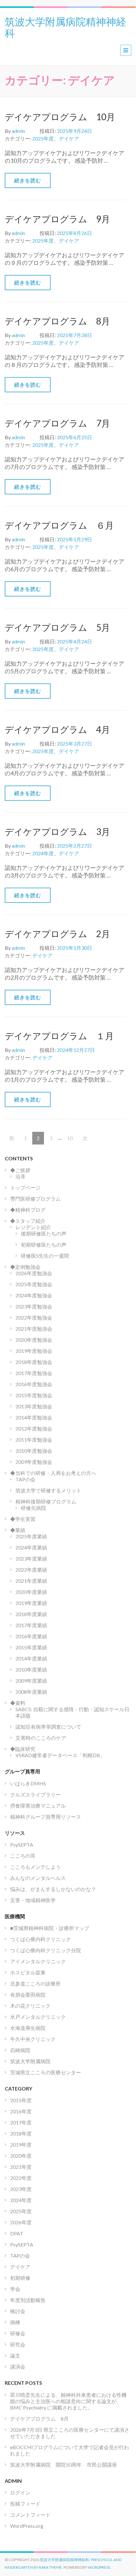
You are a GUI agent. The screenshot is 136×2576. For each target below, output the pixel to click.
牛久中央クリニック (33, 2039)
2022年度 (21, 2178)
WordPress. (99, 2567)
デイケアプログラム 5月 (57, 627)
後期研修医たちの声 (44, 1233)
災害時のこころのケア (41, 1738)
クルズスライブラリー (35, 1794)
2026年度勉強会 (34, 1273)
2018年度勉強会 (34, 1362)
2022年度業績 (31, 1570)
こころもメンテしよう (35, 1867)
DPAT (17, 2233)
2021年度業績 (31, 1581)
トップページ (25, 1187)
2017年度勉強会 (34, 1373)
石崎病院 (20, 2050)
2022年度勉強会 (34, 1317)
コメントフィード (30, 2515)
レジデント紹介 (33, 1227)
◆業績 (18, 1530)
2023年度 (21, 2189)
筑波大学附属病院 (30, 2061)
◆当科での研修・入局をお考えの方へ (53, 1473)
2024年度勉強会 (34, 1295)
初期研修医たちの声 (44, 1245)
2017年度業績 (31, 1625)
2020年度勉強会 (34, 1340)
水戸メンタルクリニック (38, 2017)
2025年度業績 (31, 1536)
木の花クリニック (30, 2006)
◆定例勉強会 (25, 1267)
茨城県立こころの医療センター (46, 2072)
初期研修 (20, 2278)
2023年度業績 (31, 1559)
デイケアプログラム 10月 (60, 117)
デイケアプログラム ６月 (59, 525)
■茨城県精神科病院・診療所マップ (50, 1928)
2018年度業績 (31, 1614)
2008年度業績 (31, 1692)
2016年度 (21, 2111)
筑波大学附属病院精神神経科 (65, 27)
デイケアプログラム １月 (59, 1036)
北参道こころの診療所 (35, 1983)
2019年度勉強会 (34, 1351)
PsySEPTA (22, 1845)
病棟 (15, 2322)
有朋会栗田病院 (28, 1995)
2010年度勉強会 (34, 1451)
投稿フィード (25, 2504)
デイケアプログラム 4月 (57, 729)
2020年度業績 (31, 1592)
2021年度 (21, 2167)
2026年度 (21, 2222)
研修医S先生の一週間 (45, 1256)
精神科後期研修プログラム (46, 1501)
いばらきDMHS (28, 1783)
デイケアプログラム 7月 (57, 423)
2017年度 (21, 2122)
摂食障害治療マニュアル (38, 1806)
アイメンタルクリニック (38, 1961)
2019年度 (21, 2145)
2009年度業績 (31, 1681)
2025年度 (43, 138)
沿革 (21, 1176)
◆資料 (18, 1703)
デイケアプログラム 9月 (57, 219)
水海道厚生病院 (28, 2028)
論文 (15, 2355)
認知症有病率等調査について (48, 1727)
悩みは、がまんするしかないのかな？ (53, 1889)
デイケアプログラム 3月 (57, 831)
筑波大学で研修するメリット (48, 1490)
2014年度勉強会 (34, 1417)
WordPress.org (27, 2526)
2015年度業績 (31, 1647)
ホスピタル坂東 (28, 1972)
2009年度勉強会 (34, 1462)
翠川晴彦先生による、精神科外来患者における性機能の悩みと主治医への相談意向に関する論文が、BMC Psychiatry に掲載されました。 (68, 2401)
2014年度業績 (31, 1658)
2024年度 (43, 853)
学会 (15, 2289)
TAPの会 (25, 1479)
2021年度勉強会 (34, 1329)
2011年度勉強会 (34, 1440)
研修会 (18, 2333)
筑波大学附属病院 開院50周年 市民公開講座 (66, 2465)
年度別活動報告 (28, 2300)
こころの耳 (23, 1856)
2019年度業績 (31, 1603)
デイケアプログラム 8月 (57, 321)
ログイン (20, 2492)
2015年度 (21, 2100)
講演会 (18, 2367)
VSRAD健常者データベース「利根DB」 (60, 1755)
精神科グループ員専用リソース (46, 1817)
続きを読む (28, 180)
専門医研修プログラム (35, 1199)
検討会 (18, 2311)
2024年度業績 (31, 1547)
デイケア (69, 138)
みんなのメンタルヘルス (38, 1878)
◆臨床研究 (23, 1749)
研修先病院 (34, 1508)
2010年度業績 (31, 1670)
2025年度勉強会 (34, 1284)
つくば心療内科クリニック (40, 1939)
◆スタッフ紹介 (28, 1221)
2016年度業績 (31, 1636)
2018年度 (21, 2133)
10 (70, 1140)
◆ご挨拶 (20, 1170)
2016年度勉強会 (34, 1384)
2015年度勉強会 (34, 1395)
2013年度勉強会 (34, 1406)
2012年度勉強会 (34, 1428)
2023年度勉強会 (34, 1306)
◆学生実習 (23, 1519)
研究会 (18, 2344)
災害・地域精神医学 (33, 1900)
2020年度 (21, 2156)
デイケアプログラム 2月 (57, 934)
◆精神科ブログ (28, 1210)
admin (18, 131)
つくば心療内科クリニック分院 (46, 1950)
